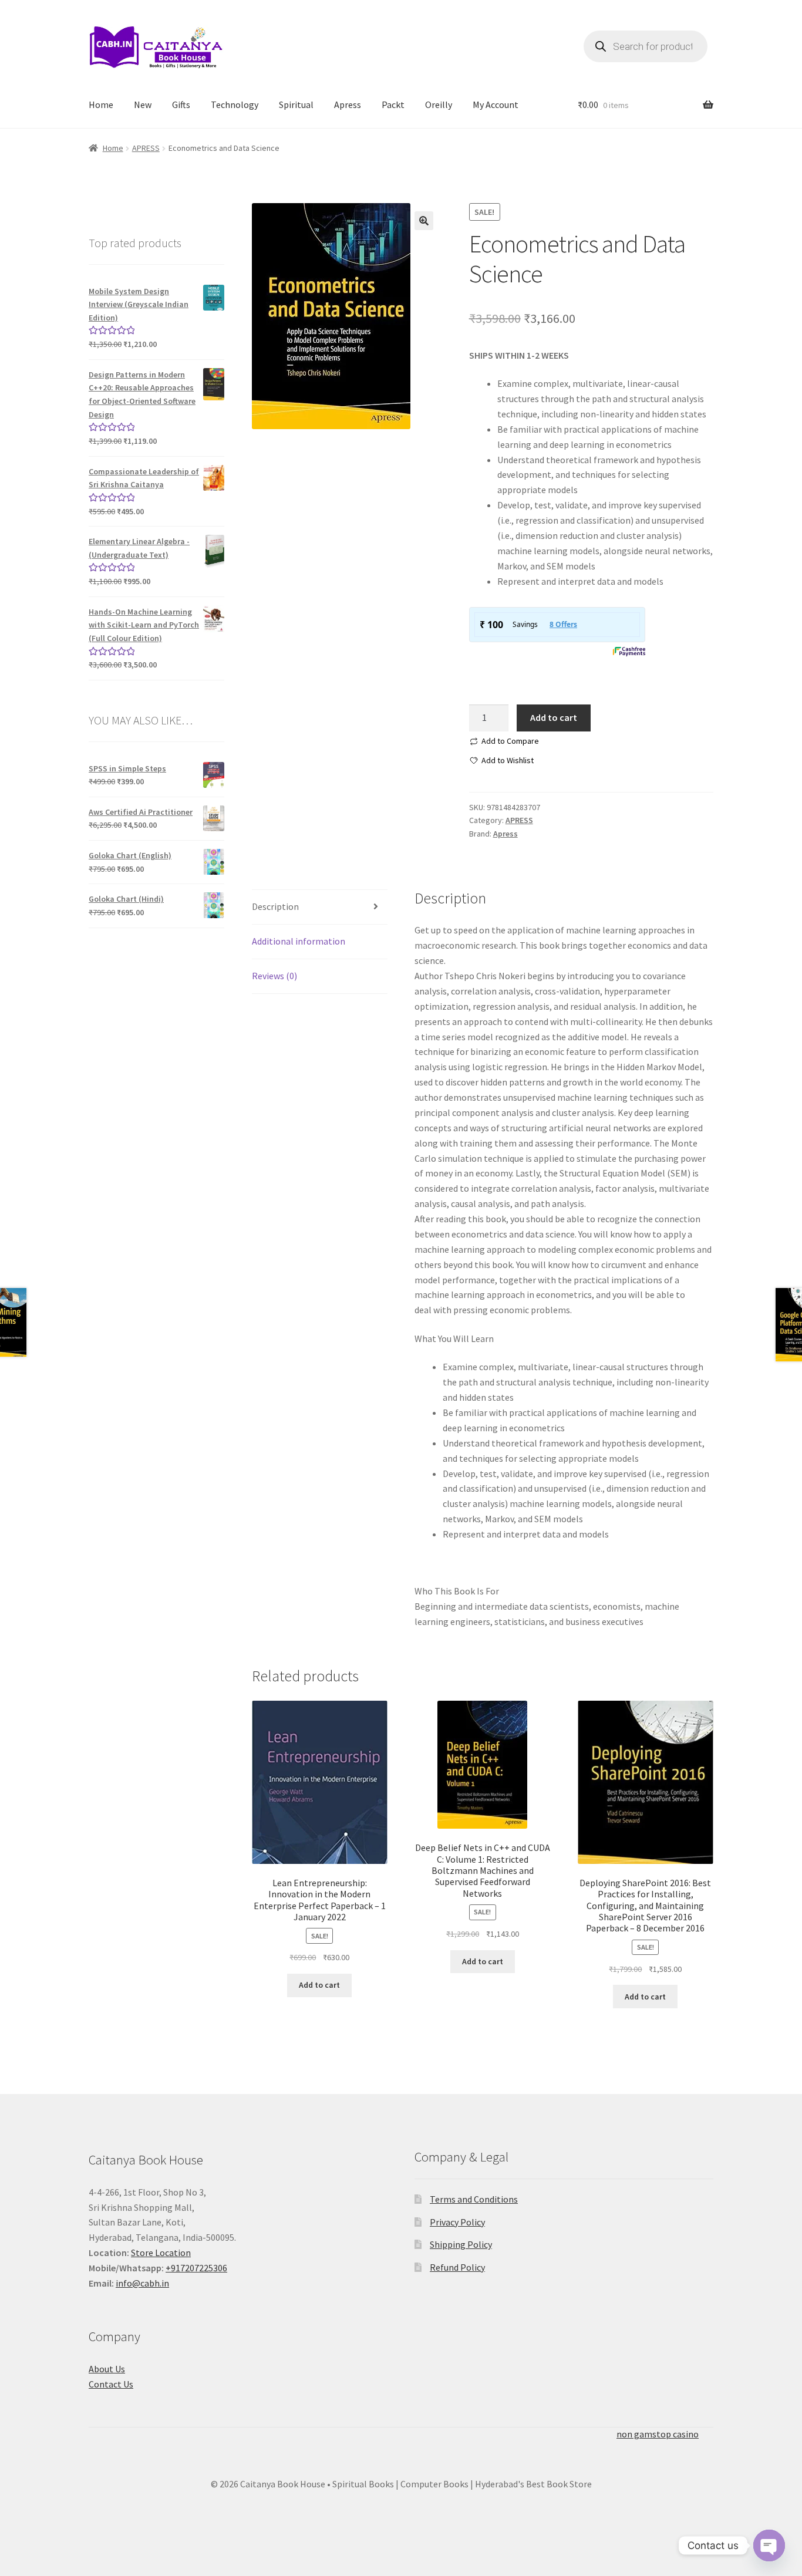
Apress (348, 104)
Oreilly (439, 104)
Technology (235, 104)
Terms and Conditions (474, 2199)
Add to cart (554, 717)
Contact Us (111, 2384)
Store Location (161, 2253)
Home (101, 104)
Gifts (181, 104)
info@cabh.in (142, 2283)
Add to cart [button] (319, 1985)
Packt (393, 104)
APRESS (146, 148)
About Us (107, 2369)
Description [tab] (275, 906)
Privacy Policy (457, 2222)
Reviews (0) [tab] (274, 976)
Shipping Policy (461, 2244)
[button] (424, 221)
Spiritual (296, 104)
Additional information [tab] (299, 941)
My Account (496, 104)
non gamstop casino (658, 2434)
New (143, 104)
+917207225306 (196, 2268)
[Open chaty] (769, 2538)
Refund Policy (457, 2267)
